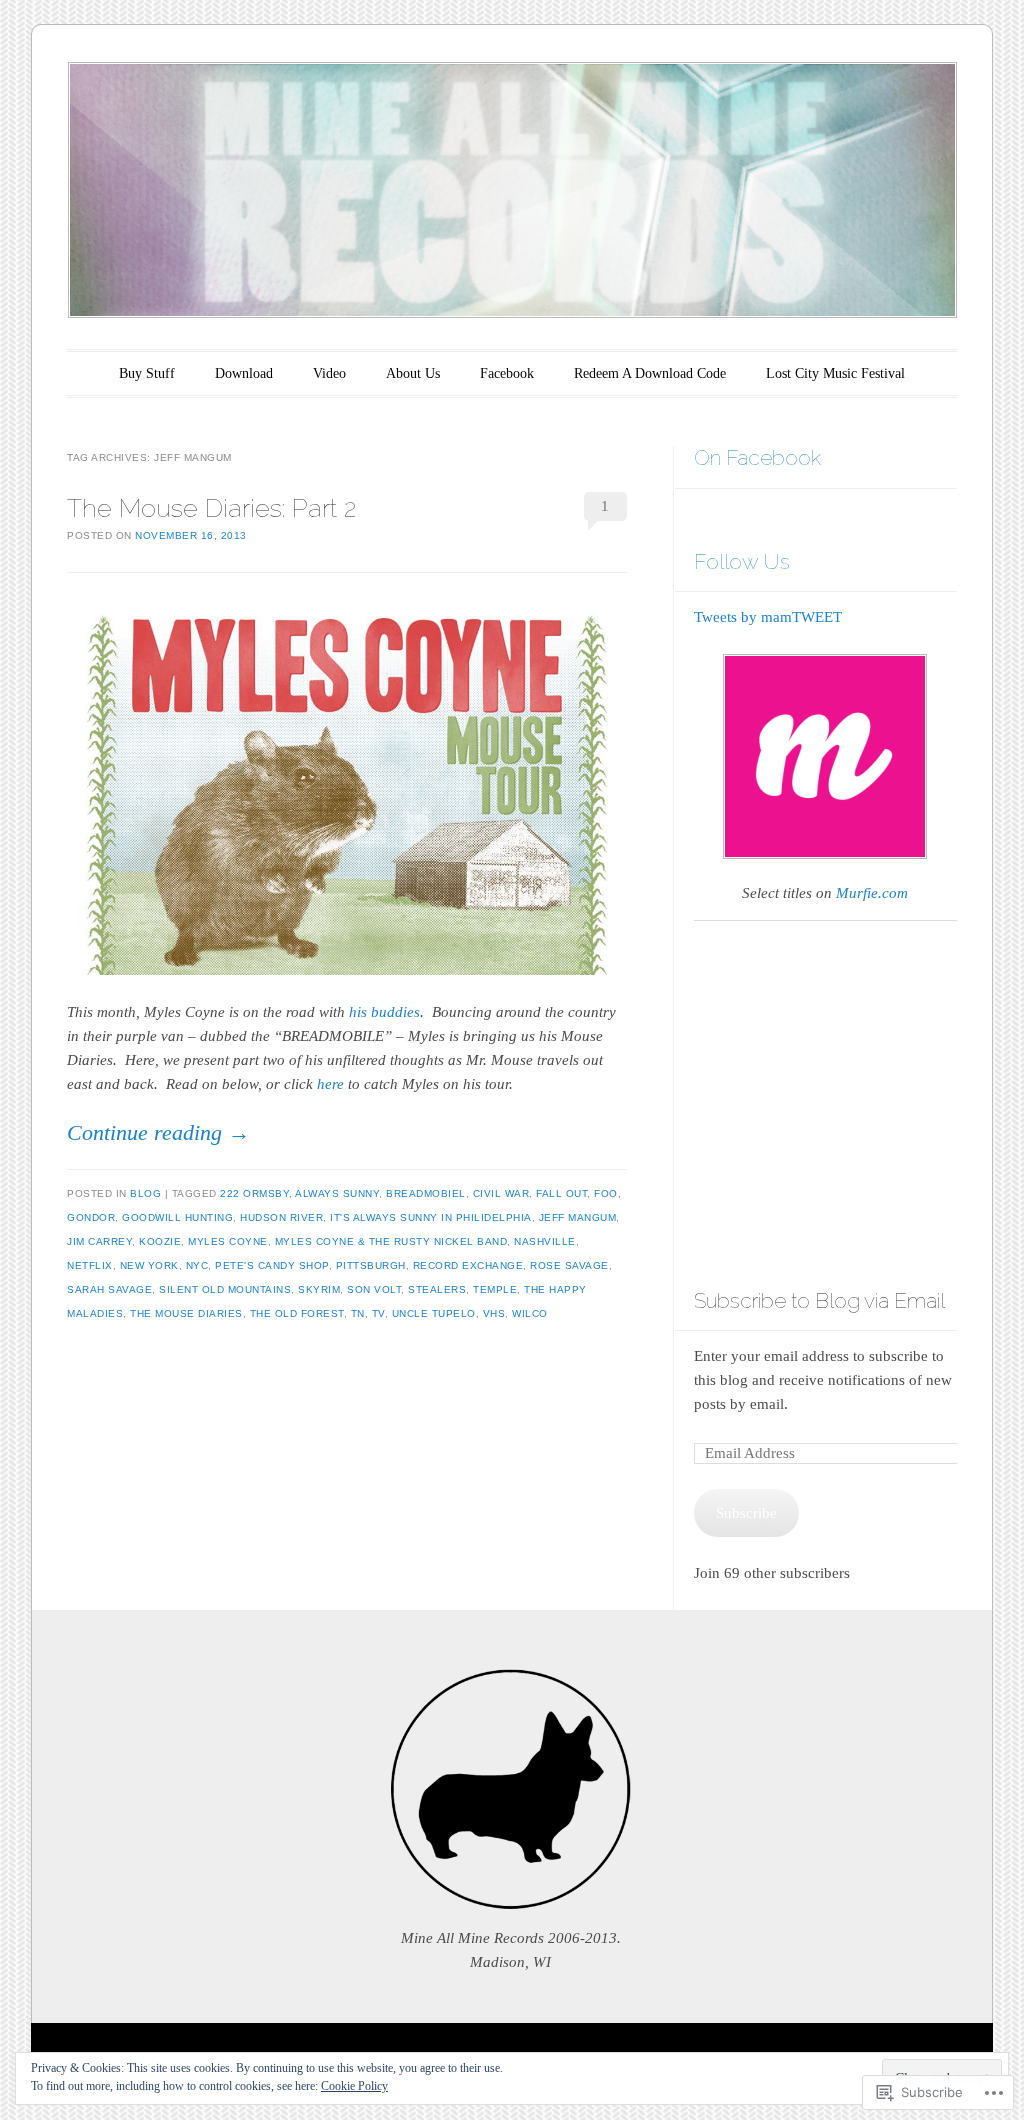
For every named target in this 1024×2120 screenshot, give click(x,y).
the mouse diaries (186, 1313)
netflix (90, 1265)
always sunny (337, 1193)
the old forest (297, 1313)
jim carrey (99, 1241)
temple (495, 1289)
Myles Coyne (228, 1241)
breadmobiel (426, 1193)
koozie (160, 1241)
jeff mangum (578, 1217)
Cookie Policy (354, 2086)
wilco (530, 1313)
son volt (374, 1289)
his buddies (384, 1012)
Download (244, 373)
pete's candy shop (272, 1265)
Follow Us (742, 561)
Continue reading (158, 1132)
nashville (545, 1241)
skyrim (319, 1289)
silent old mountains (225, 1289)
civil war (501, 1193)
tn (358, 1313)
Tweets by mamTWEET (768, 617)
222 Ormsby (254, 1193)
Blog (145, 1193)
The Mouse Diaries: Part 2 (211, 508)
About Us (413, 373)
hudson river (281, 1217)
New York (149, 1265)
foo (606, 1193)
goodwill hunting (177, 1217)
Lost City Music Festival (835, 373)
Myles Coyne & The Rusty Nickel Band (391, 1241)
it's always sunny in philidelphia (431, 1217)
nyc (197, 1265)
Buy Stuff (147, 373)
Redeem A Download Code (650, 373)
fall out (561, 1193)
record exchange (468, 1265)
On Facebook (757, 457)
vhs (494, 1313)
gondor (91, 1217)
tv (378, 1313)
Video (329, 373)
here (330, 1084)
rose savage (569, 1265)
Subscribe (746, 1513)
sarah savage (109, 1289)
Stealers (437, 1289)
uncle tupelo (434, 1313)
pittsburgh (371, 1265)
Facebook (507, 373)
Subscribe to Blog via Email (819, 1300)
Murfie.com (872, 893)
